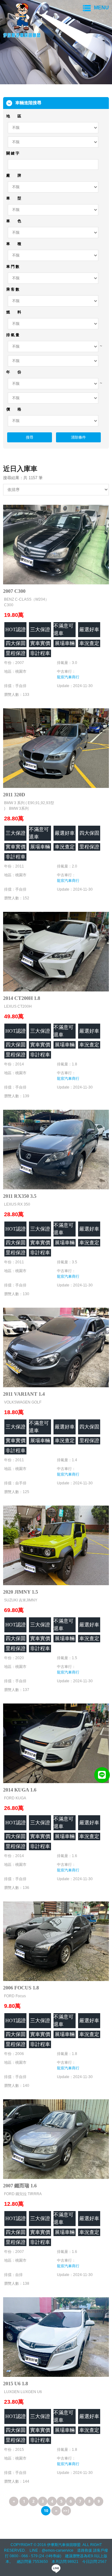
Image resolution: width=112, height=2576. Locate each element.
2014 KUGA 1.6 (20, 1790)
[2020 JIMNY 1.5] (56, 1545)
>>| (66, 2511)
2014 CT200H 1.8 (22, 998)
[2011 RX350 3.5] (56, 1149)
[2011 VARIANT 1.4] (56, 1347)
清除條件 (78, 437)
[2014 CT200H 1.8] (56, 951)
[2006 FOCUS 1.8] (56, 1941)
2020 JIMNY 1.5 (21, 1592)
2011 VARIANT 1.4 (24, 1394)
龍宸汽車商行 (68, 677)
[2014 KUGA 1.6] (56, 1743)
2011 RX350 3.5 (20, 1196)
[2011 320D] (56, 747)
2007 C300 (14, 591)
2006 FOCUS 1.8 (21, 1988)
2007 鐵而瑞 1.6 (20, 2186)
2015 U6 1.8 (16, 2384)
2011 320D (14, 795)
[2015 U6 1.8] (56, 2336)
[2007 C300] (56, 544)
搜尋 (30, 437)
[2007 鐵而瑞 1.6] (56, 2138)
